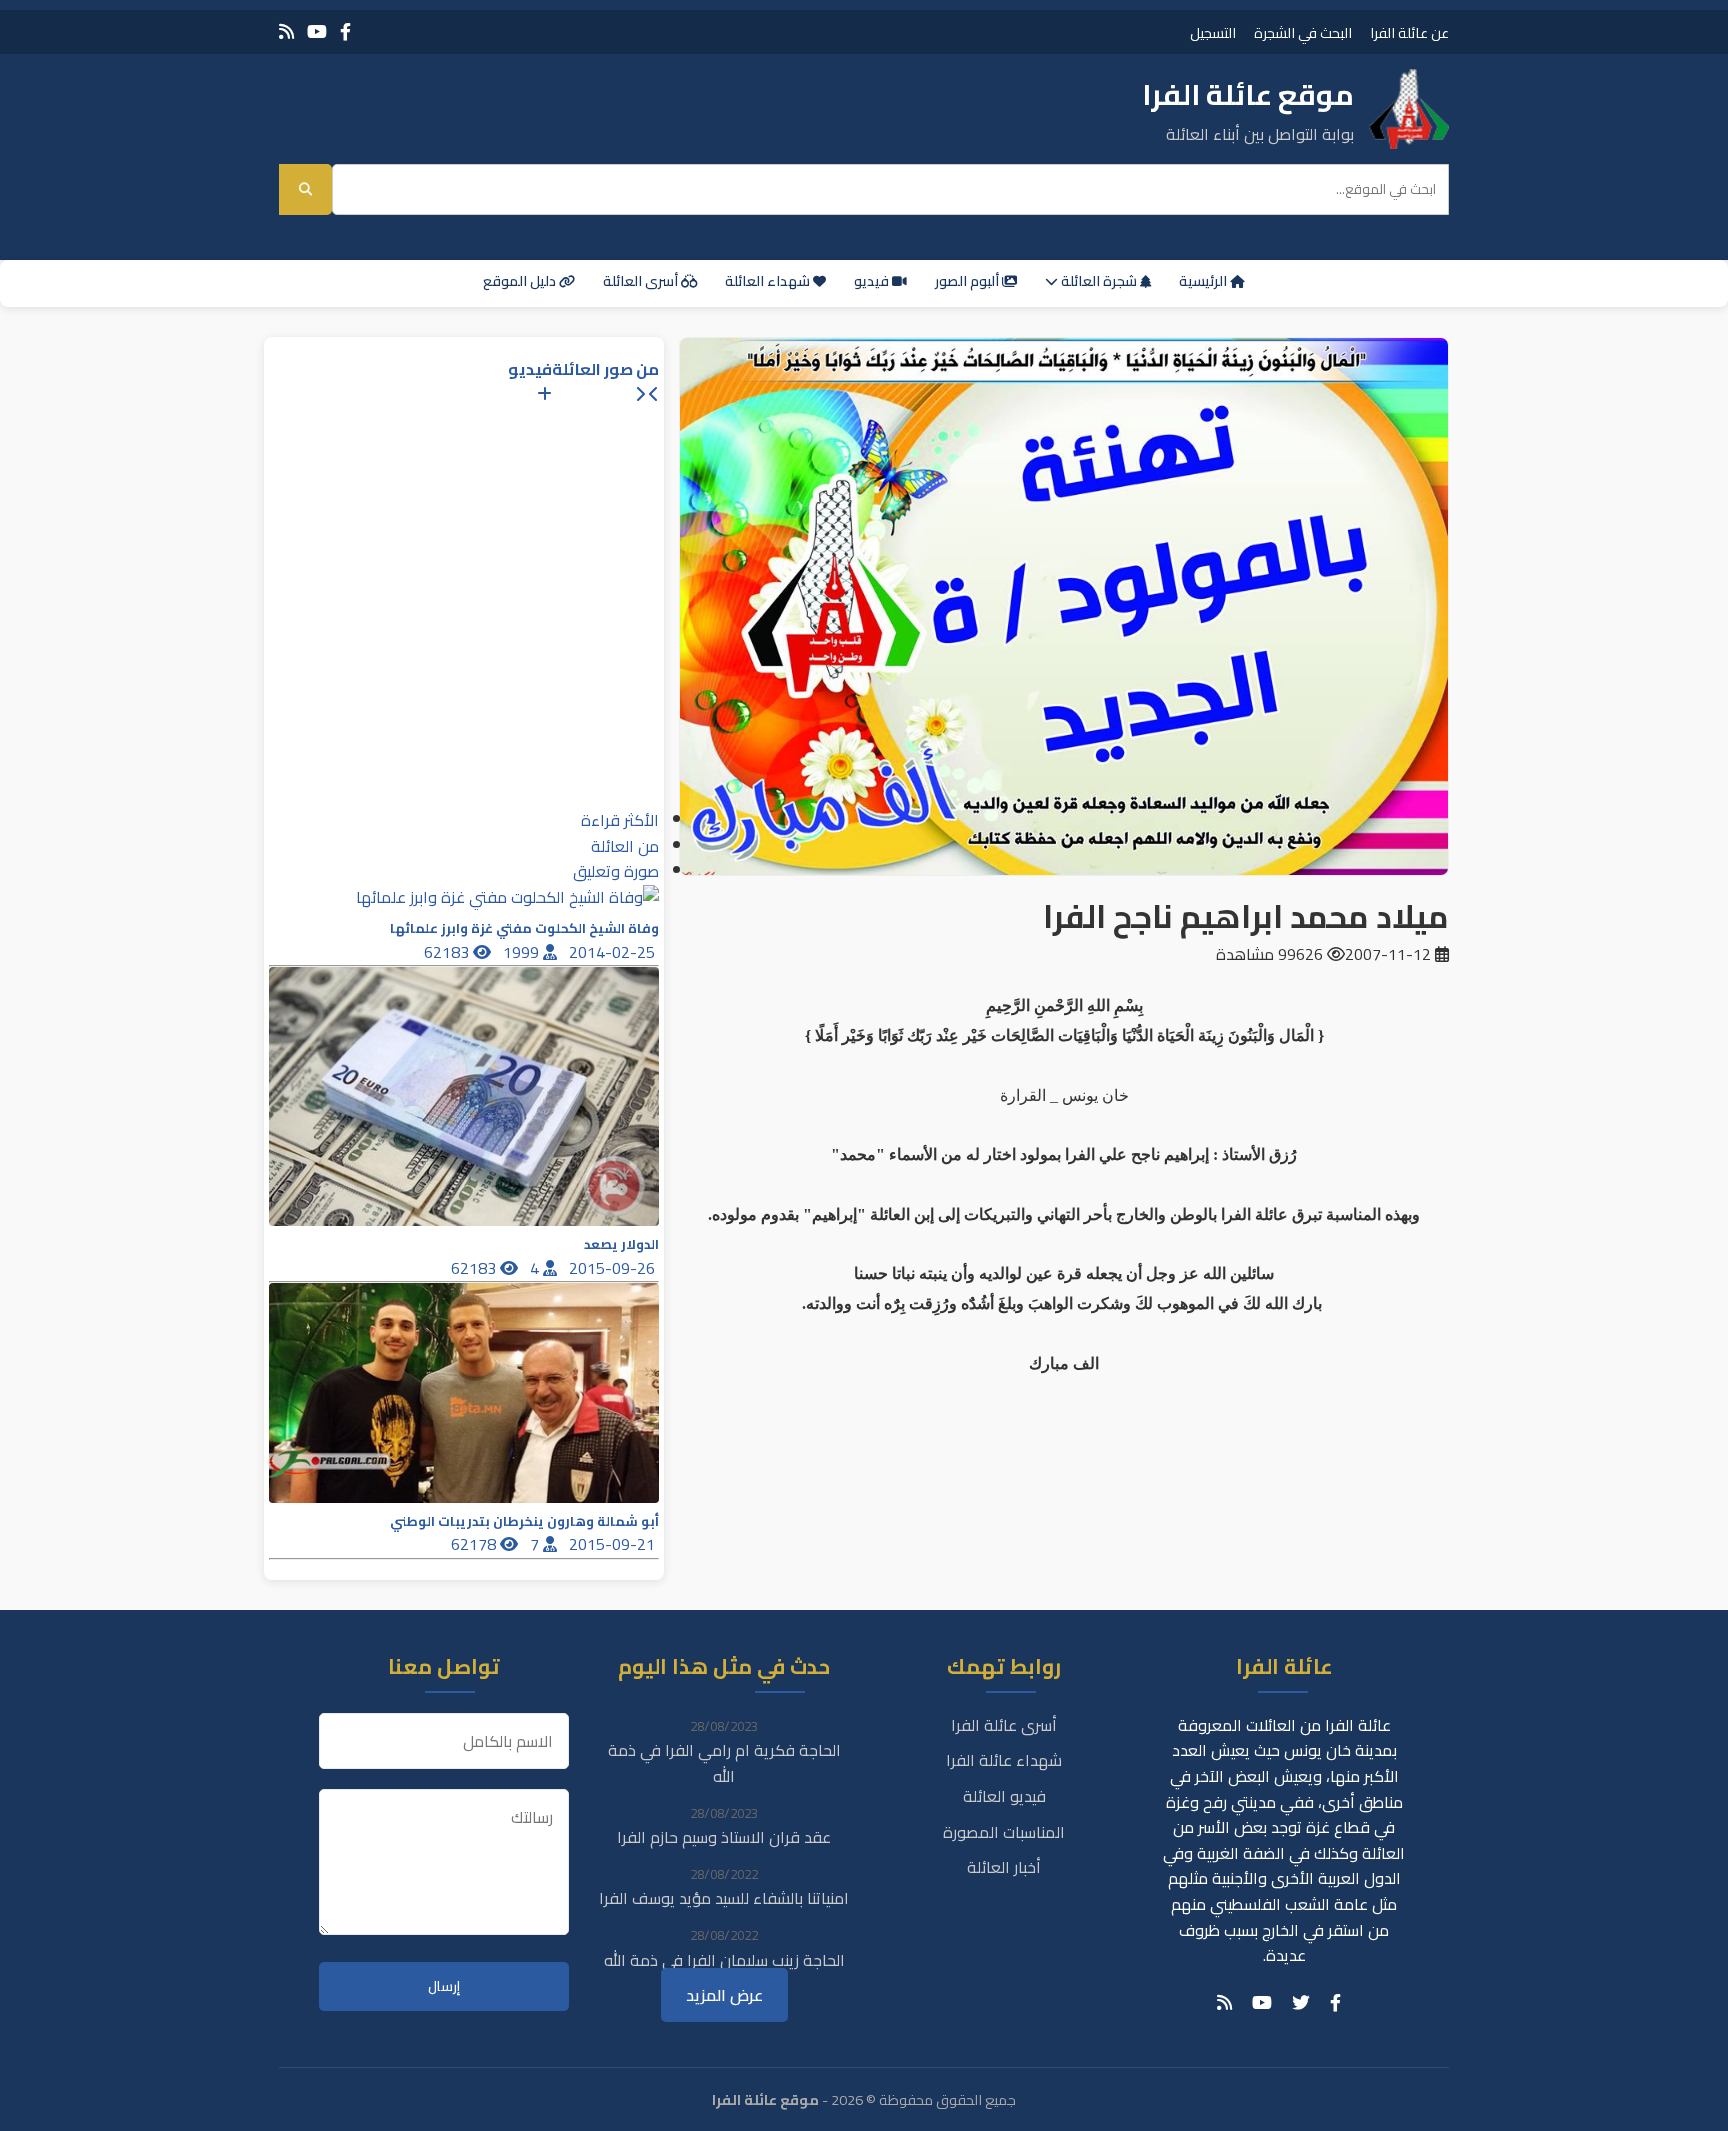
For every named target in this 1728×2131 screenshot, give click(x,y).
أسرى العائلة (642, 281)
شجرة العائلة (1099, 281)
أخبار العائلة (1004, 1867)
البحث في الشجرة (1303, 32)
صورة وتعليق (616, 871)
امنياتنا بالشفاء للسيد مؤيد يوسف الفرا (724, 1898)
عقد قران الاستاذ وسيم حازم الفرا (724, 1837)
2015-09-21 (614, 1544)
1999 (523, 952)
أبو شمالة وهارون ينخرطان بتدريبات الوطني (524, 1521)
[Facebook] (345, 31)
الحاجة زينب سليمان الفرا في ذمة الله (724, 1960)
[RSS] (286, 31)
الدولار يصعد (621, 1244)
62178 (475, 1544)
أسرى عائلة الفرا (1004, 1725)
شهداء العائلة (769, 281)
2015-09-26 (614, 1268)
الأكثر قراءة (620, 820)
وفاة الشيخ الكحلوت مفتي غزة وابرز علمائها (524, 928)
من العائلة (625, 846)
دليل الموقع (521, 281)
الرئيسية (1204, 281)
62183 (448, 952)
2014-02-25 (614, 952)
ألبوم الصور (968, 281)
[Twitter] (1301, 2003)
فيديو (873, 281)
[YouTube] (317, 31)
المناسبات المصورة (1004, 1832)
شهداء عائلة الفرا (1004, 1760)
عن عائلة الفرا (1409, 32)
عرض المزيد (724, 1995)
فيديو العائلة (1004, 1796)
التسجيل (1213, 32)
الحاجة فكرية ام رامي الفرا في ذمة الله (724, 1763)
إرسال (444, 1986)
